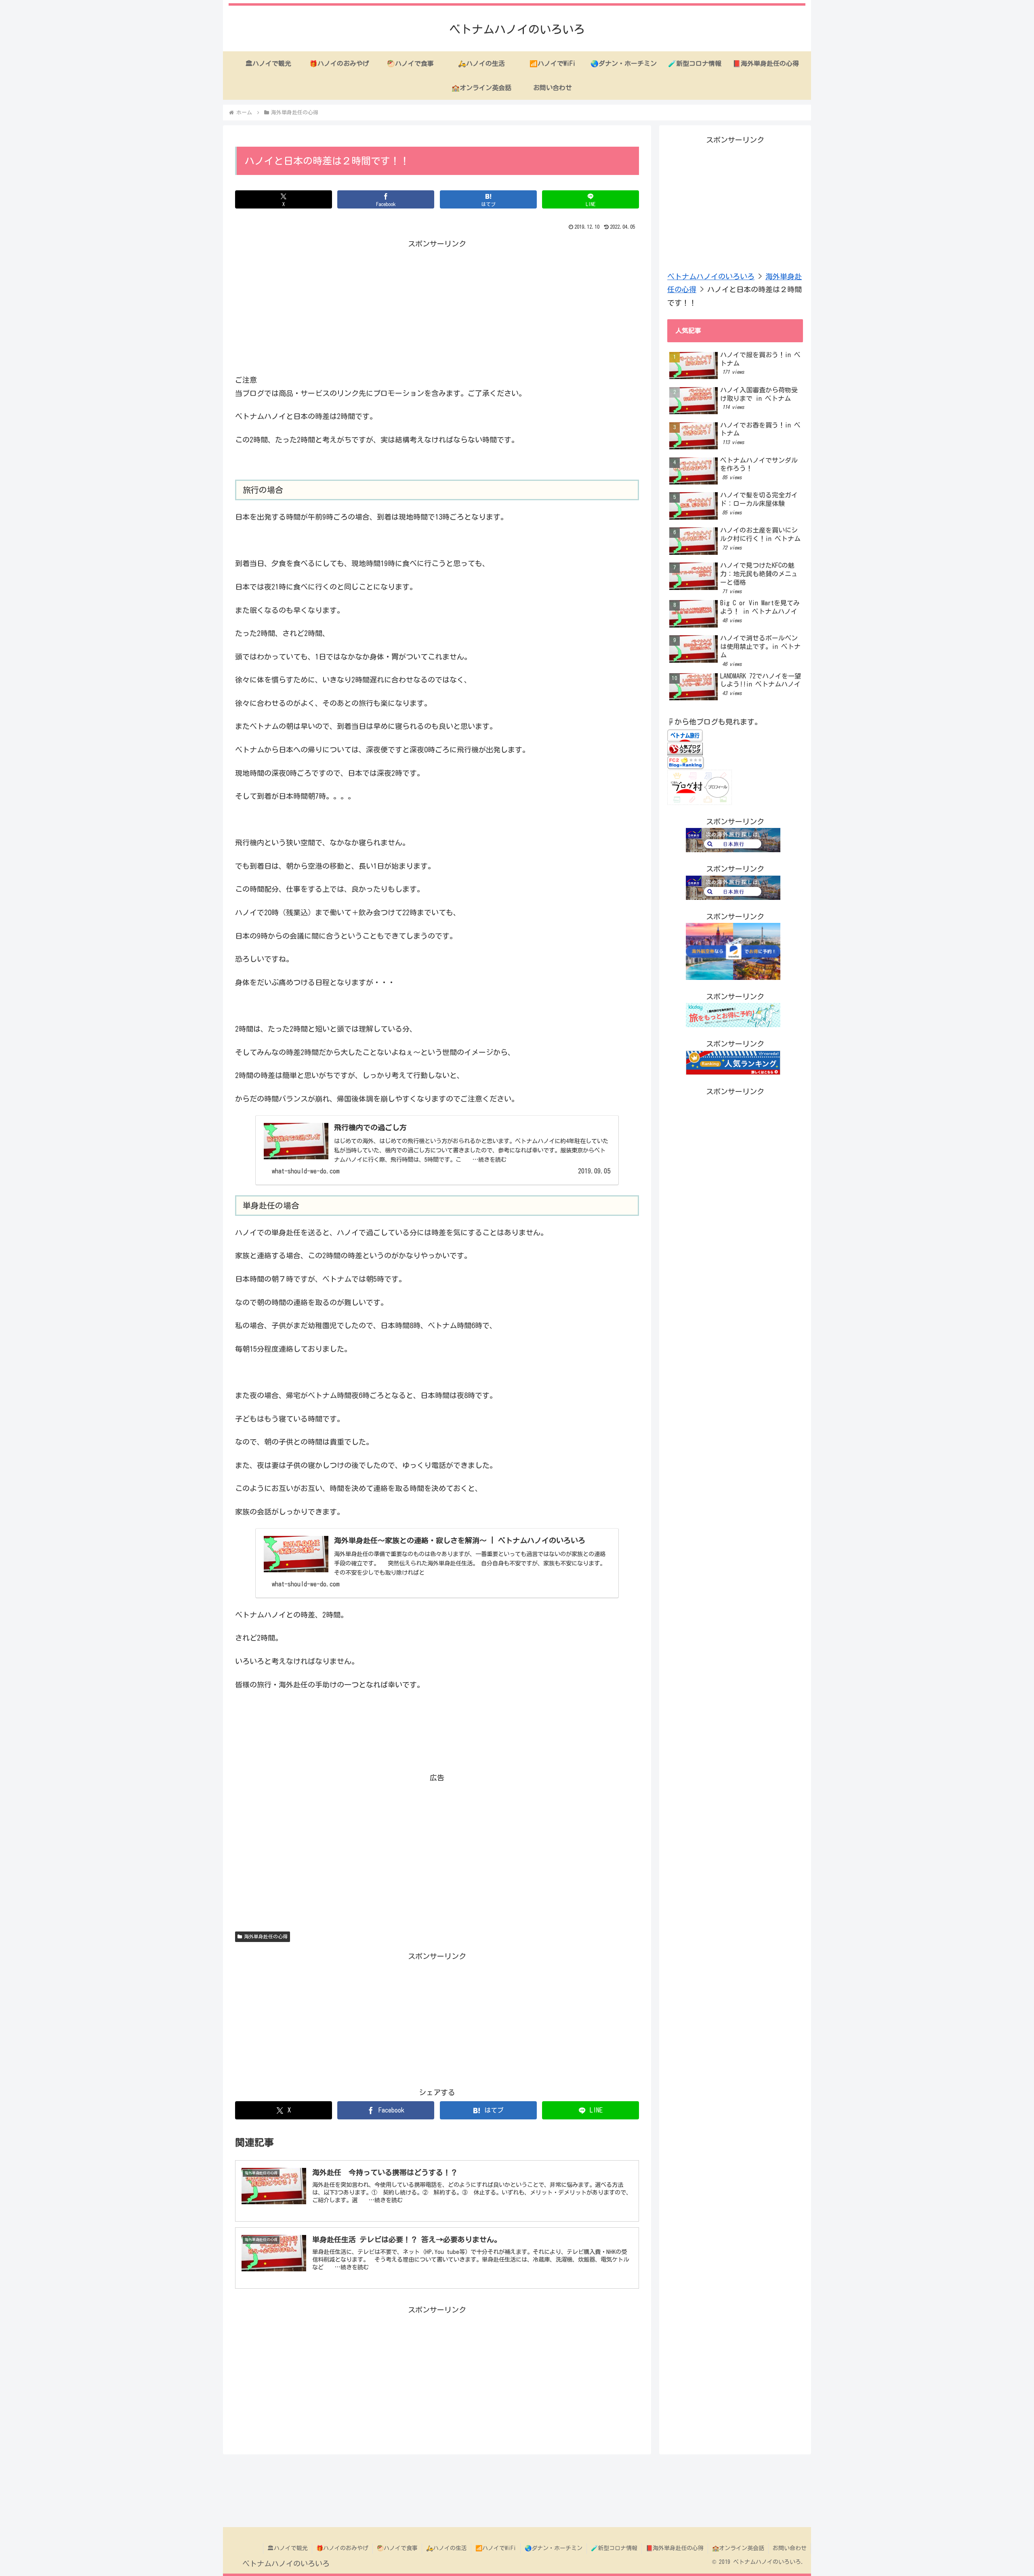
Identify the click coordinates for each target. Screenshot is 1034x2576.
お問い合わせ (790, 2548)
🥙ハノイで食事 (397, 2548)
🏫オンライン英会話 (738, 2548)
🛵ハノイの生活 (447, 2548)
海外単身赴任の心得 (266, 1936)
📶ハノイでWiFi (496, 2548)
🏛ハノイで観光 (288, 2548)
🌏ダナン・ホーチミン (554, 2548)
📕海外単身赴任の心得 (675, 2548)
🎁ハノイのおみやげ (342, 2548)
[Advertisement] (437, 307)
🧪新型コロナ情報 (614, 2548)
